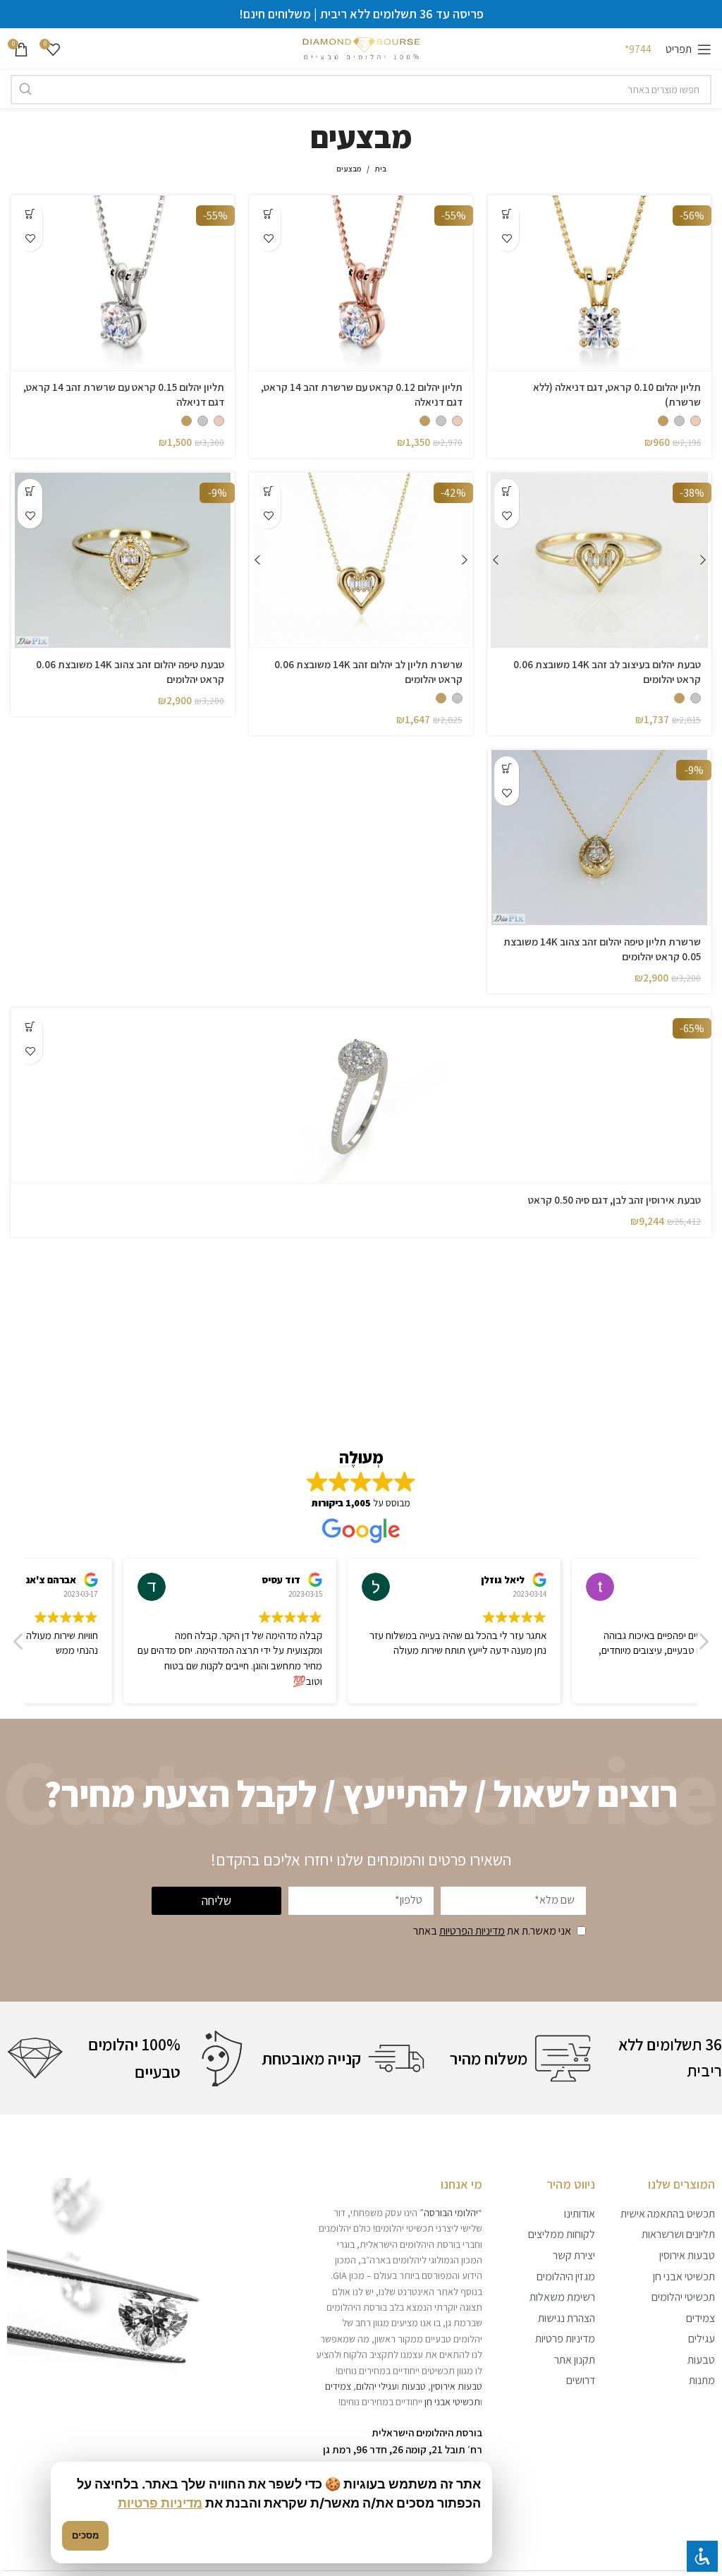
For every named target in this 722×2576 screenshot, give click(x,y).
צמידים (338, 2386)
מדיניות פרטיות (160, 2503)
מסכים (85, 2535)
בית (381, 169)
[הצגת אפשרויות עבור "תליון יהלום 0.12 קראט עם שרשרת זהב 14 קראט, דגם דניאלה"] (268, 214)
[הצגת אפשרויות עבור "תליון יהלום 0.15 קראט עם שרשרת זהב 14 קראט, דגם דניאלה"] (30, 214)
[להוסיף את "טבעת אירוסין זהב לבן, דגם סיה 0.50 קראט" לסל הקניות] (30, 1027)
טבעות (414, 2386)
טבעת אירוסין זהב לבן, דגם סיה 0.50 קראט (614, 1200)
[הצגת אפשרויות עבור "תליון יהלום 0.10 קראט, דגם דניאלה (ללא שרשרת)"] (507, 214)
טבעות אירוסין (457, 2386)
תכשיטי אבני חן (452, 2402)
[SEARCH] (25, 90)
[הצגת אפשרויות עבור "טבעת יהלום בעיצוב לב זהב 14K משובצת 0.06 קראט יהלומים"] (507, 491)
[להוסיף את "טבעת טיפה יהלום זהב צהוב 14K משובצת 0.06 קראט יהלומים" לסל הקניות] (30, 491)
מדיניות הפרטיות (472, 1931)
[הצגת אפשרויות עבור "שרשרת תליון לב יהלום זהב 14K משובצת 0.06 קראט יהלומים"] (268, 491)
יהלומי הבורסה (451, 2213)
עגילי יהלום (377, 2386)
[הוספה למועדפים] (507, 239)
